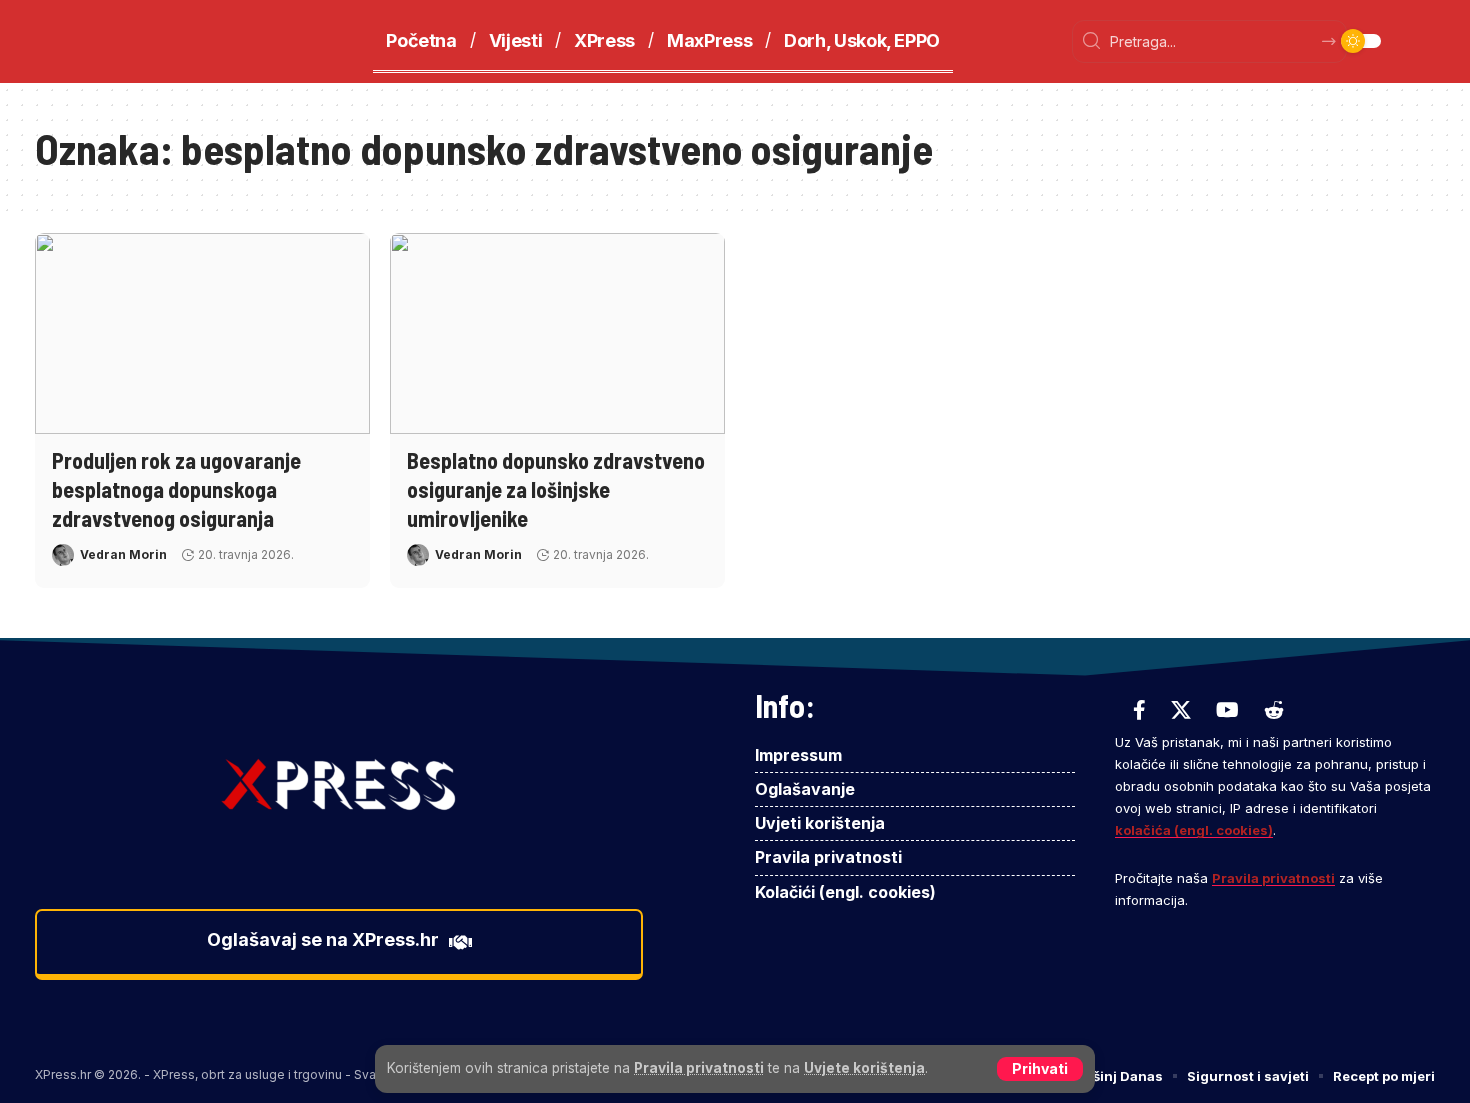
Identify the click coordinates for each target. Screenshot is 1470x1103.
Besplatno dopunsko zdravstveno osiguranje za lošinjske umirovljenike (556, 488)
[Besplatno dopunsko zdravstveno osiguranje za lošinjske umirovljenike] (557, 333)
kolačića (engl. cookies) (1194, 830)
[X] (1181, 710)
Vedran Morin (123, 554)
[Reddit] (1274, 710)
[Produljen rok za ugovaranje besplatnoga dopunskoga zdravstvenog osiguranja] (202, 333)
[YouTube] (1227, 710)
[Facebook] (1139, 710)
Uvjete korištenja (864, 1068)
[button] (1040, 1069)
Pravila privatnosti (699, 1068)
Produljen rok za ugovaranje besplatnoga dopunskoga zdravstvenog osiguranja (176, 488)
